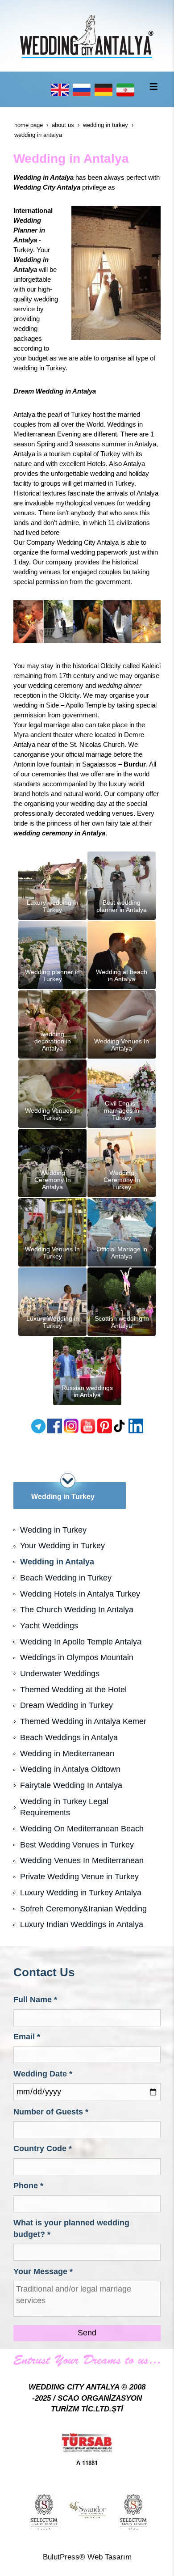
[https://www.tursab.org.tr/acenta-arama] (87, 2449)
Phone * (28, 2186)
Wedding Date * (43, 2074)
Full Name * (35, 2000)
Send (87, 2333)
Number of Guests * (51, 2112)
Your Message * (43, 2271)
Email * (27, 2037)
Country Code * (43, 2148)
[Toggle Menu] (153, 86)
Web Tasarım (110, 2557)
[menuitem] (87, 1530)
